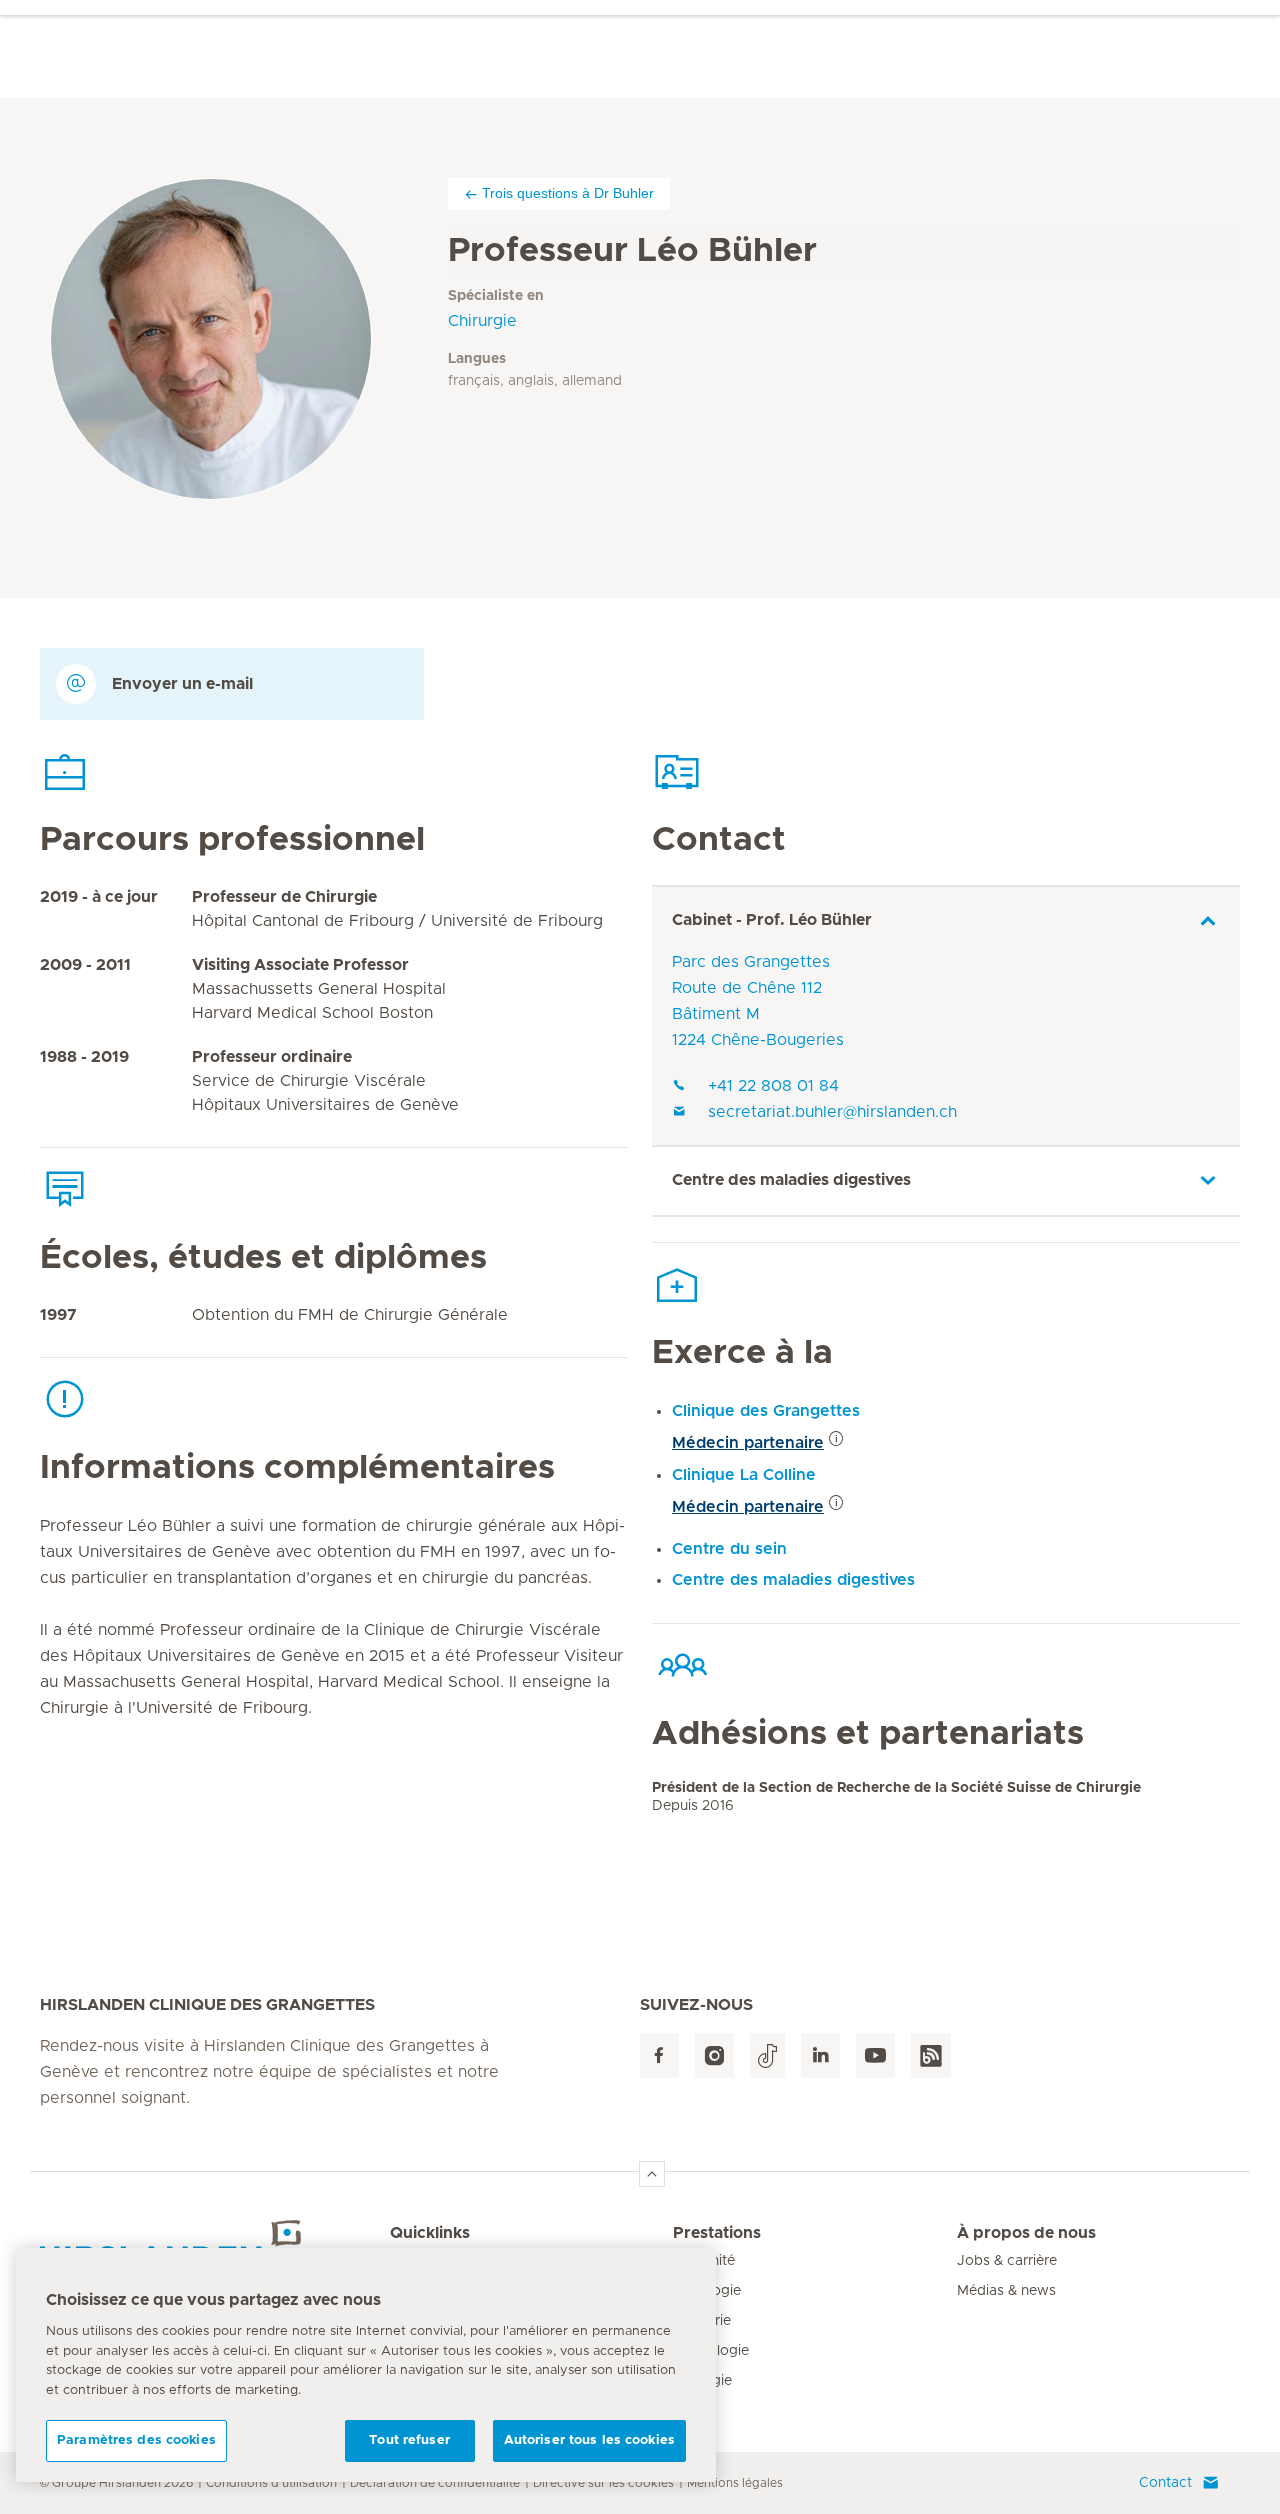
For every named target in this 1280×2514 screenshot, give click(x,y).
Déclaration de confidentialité (435, 2483)
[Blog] (931, 2055)
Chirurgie (482, 321)
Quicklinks (430, 2233)
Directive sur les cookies (603, 2483)
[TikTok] (767, 2055)
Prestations (717, 2233)
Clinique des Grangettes (766, 1411)
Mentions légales (735, 2483)
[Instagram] (714, 2055)
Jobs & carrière (1007, 2261)
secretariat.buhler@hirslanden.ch (832, 1112)
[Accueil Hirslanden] (215, 2245)
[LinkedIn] (820, 2055)
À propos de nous (1026, 2233)
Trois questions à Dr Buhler (568, 193)
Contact (1165, 2483)
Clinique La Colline (744, 1475)
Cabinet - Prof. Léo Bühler (772, 920)
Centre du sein (729, 1549)
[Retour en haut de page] (652, 2174)
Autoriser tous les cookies (589, 2440)
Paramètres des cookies (136, 2440)
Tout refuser (409, 2440)
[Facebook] (659, 2055)
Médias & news (1006, 2291)
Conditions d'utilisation (271, 2483)
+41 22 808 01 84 (773, 1086)
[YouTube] (875, 2055)
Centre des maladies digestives (791, 1180)
